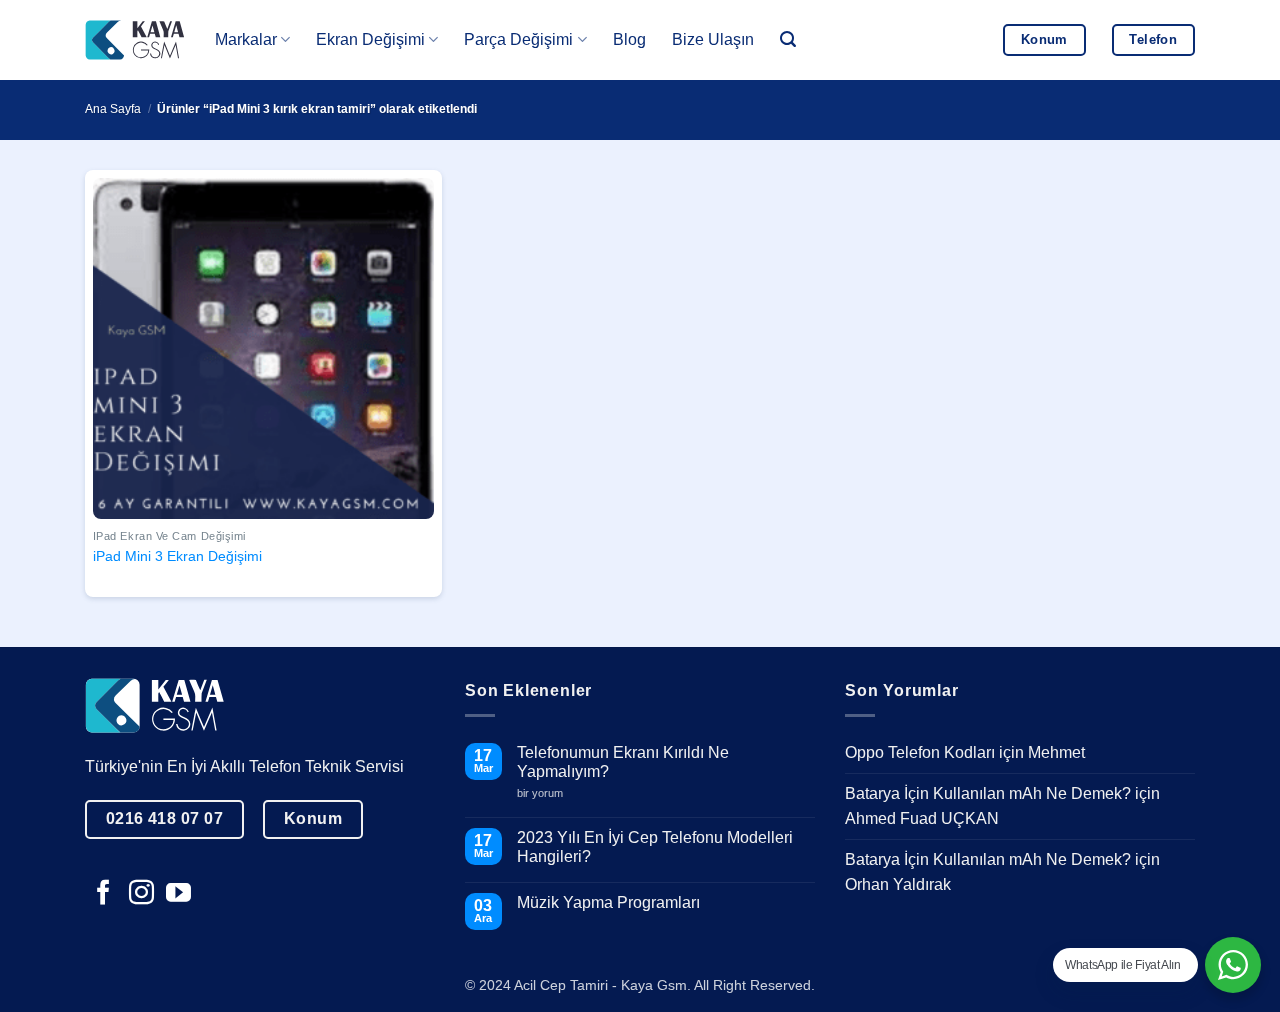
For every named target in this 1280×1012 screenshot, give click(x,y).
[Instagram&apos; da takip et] (141, 894)
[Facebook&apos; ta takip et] (103, 894)
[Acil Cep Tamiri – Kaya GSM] (135, 39)
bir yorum (547, 793)
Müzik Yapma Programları (608, 902)
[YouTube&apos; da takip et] (178, 894)
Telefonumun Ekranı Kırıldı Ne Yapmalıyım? (623, 762)
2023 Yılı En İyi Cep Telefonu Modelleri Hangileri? (655, 847)
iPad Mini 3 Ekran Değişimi (177, 556)
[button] (788, 39)
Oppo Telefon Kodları (920, 752)
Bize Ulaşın (713, 39)
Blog (629, 39)
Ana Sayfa (113, 109)
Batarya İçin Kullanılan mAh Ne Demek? (988, 793)
